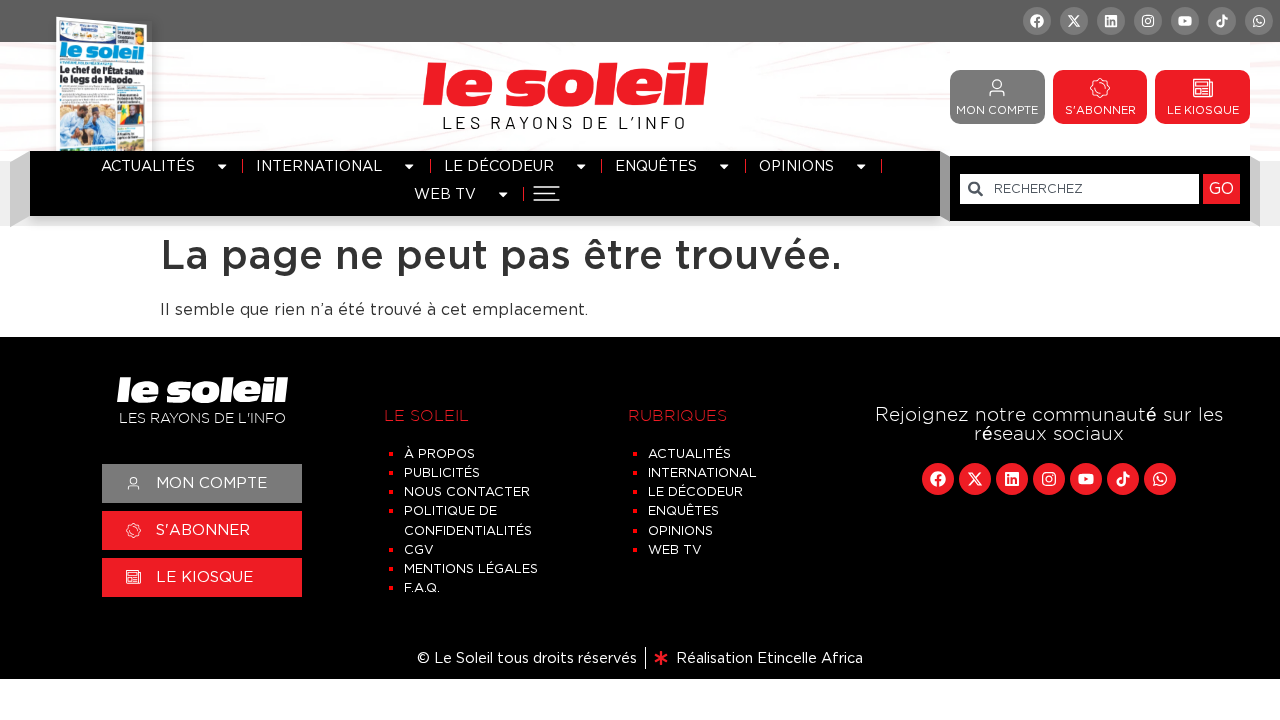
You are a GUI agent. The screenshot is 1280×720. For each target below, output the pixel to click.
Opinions (796, 165)
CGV (419, 549)
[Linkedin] (1111, 21)
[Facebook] (1037, 21)
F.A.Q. (422, 587)
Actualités (148, 165)
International (319, 165)
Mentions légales (471, 568)
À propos (439, 453)
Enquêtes (656, 165)
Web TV (445, 193)
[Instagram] (1148, 21)
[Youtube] (1185, 21)
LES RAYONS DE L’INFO (565, 122)
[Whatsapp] (1259, 21)
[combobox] (1079, 189)
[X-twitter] (1074, 21)
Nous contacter (467, 491)
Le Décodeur (499, 165)
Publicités (442, 472)
